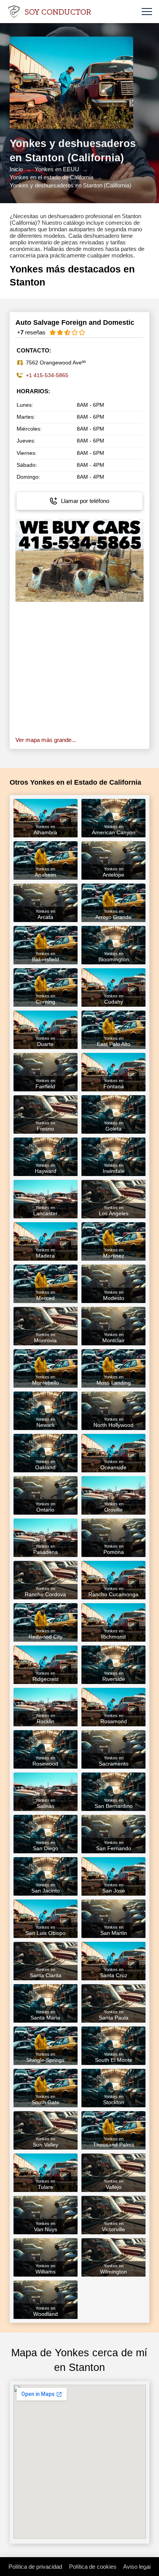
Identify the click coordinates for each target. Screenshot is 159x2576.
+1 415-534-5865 (47, 375)
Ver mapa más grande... (46, 740)
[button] (147, 12)
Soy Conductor (58, 12)
